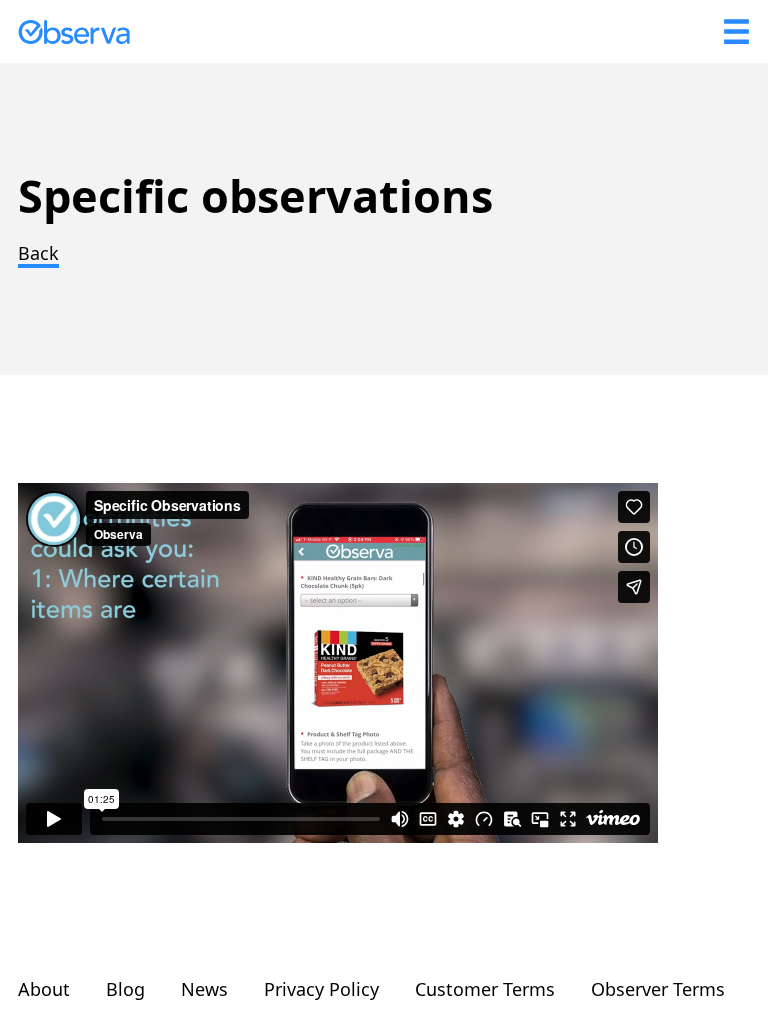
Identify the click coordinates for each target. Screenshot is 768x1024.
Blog (125, 989)
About (44, 989)
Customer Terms (485, 989)
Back (38, 253)
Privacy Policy (321, 989)
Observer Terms (658, 989)
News (204, 989)
